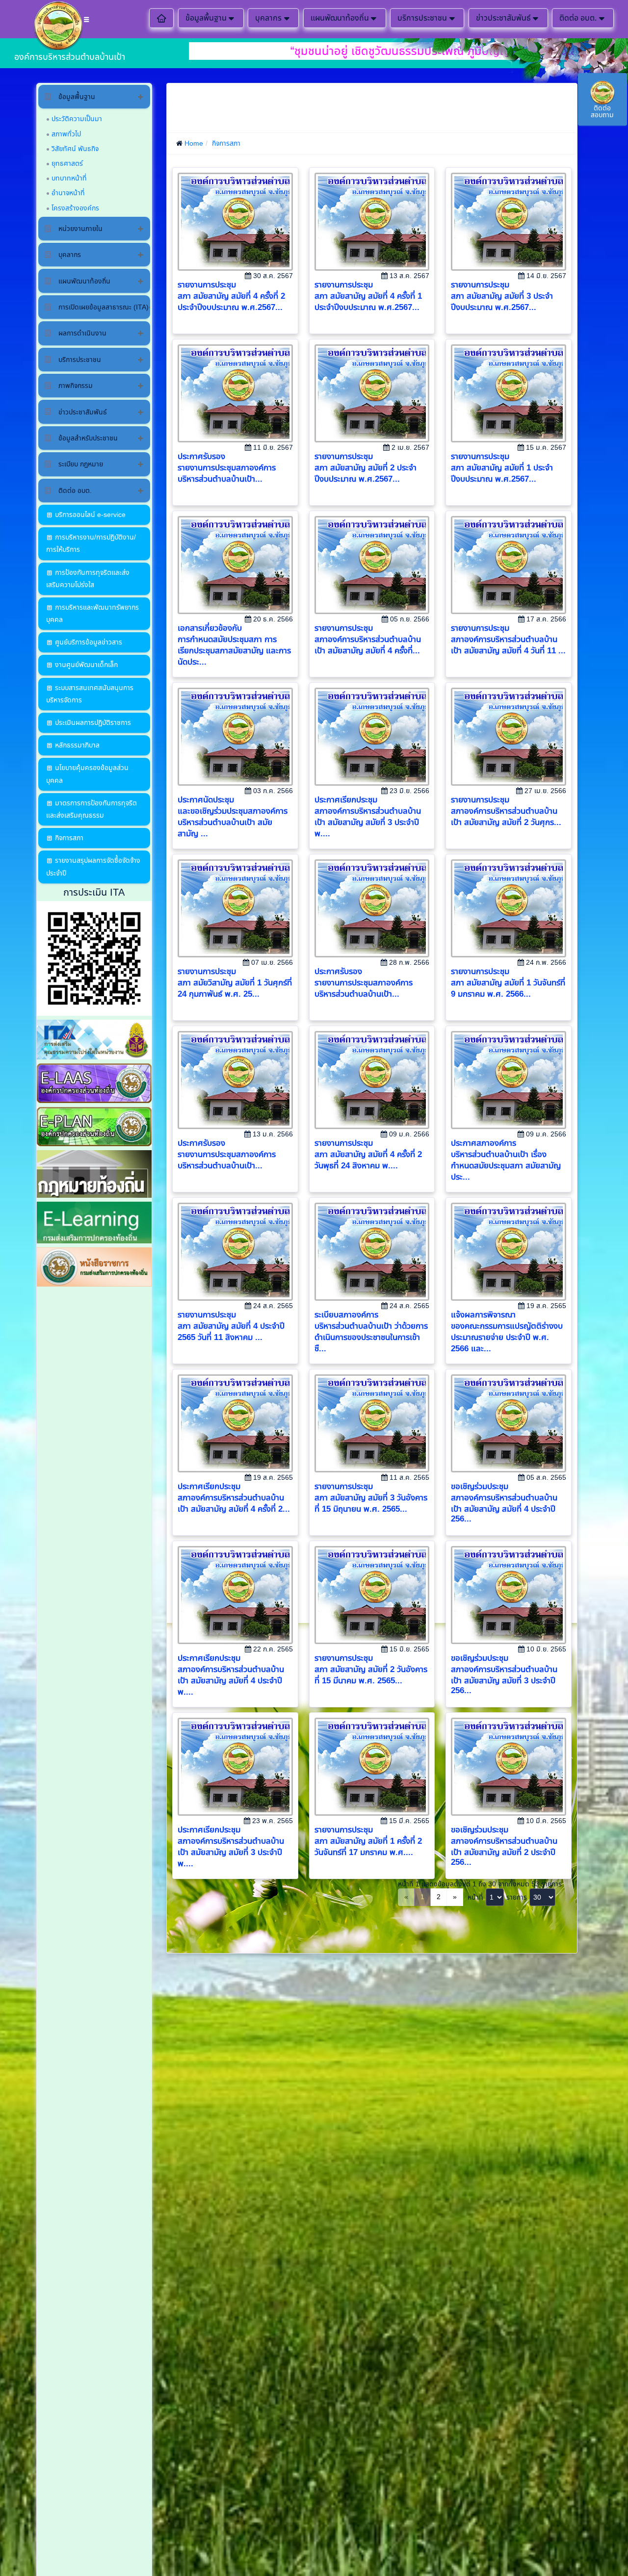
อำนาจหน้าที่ (68, 193)
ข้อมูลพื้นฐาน (206, 18)
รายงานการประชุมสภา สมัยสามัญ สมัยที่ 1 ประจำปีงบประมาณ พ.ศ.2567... (502, 468)
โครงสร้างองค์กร (75, 208)
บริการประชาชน (422, 18)
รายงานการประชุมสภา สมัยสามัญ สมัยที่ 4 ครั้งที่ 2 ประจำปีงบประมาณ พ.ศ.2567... (231, 296)
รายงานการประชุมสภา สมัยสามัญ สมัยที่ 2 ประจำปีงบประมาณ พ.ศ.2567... (366, 468)
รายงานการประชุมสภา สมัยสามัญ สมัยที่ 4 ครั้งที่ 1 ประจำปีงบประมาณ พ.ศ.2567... (368, 296)
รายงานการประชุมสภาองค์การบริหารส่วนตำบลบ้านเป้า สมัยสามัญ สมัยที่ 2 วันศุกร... (506, 811)
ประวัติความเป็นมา (77, 119)
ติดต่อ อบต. (578, 18)
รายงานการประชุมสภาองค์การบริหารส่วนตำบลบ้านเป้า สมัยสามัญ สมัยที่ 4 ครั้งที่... (368, 639)
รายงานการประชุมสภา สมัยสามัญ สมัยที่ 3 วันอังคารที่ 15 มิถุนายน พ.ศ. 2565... (371, 1498)
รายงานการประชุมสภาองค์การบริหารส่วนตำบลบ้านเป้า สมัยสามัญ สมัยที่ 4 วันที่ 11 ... (508, 639)
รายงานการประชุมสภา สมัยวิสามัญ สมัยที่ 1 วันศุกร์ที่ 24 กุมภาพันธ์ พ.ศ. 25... (235, 983)
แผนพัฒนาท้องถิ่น (340, 18)
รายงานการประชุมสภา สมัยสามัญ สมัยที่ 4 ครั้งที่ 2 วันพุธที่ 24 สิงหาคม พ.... (368, 1154)
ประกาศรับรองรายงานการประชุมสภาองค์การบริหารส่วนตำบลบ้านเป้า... (227, 468)
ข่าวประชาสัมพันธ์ (503, 18)
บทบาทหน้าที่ (69, 178)
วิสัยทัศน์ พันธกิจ (75, 149)
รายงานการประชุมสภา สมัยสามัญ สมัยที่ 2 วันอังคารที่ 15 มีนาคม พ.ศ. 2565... (371, 1669)
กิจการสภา (226, 143)
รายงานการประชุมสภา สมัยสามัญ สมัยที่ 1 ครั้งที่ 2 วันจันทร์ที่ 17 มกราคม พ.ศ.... (368, 1841)
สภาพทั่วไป (66, 134)
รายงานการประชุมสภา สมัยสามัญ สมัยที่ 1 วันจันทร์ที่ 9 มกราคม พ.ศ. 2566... (508, 983)
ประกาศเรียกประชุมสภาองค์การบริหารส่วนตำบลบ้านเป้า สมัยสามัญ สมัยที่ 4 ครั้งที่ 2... (234, 1498)
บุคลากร (268, 18)
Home (194, 143)
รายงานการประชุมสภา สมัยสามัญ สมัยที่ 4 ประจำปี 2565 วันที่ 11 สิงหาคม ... (231, 1326)
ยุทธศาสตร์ (67, 163)
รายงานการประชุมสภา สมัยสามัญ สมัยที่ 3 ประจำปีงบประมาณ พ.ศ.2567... (502, 296)
